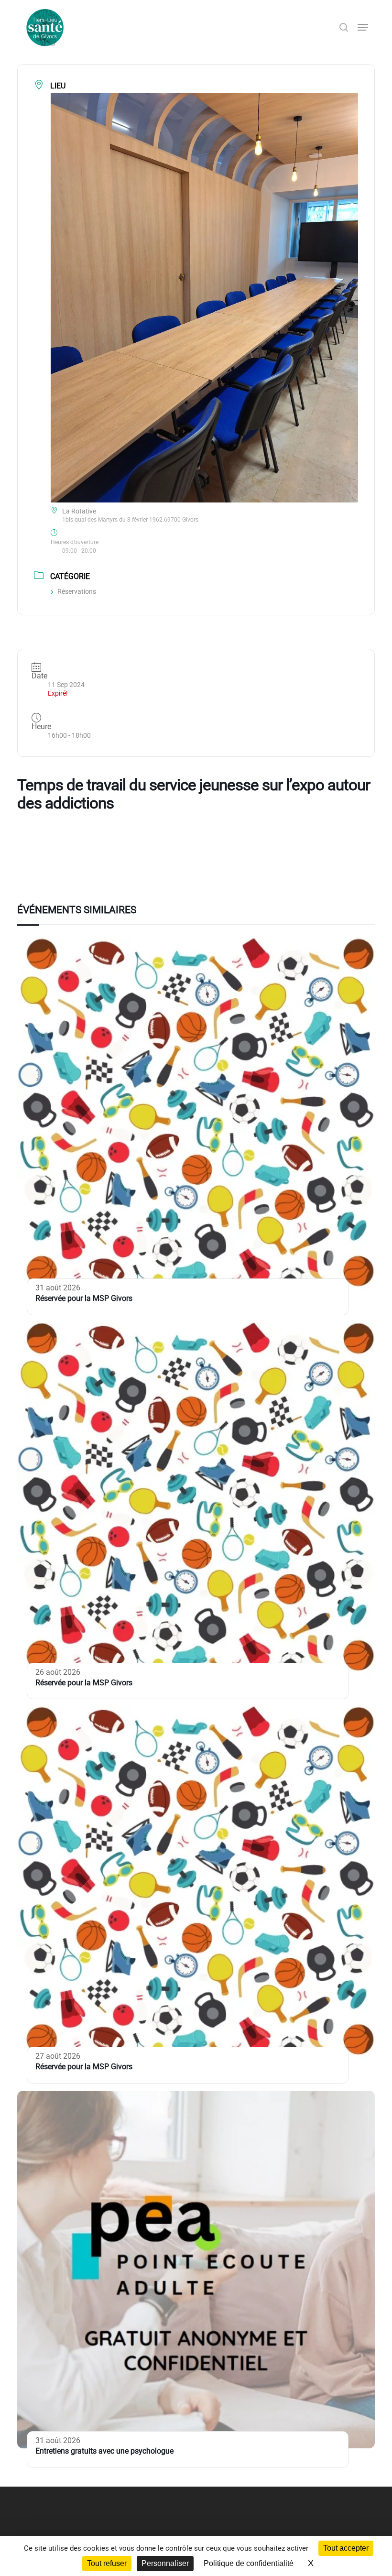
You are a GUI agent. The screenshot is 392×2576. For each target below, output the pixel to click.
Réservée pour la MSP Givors (84, 1298)
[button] (363, 27)
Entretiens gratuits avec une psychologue (104, 2451)
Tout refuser (107, 2563)
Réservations (77, 591)
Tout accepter (346, 2548)
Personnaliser (165, 2563)
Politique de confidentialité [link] (249, 2563)
